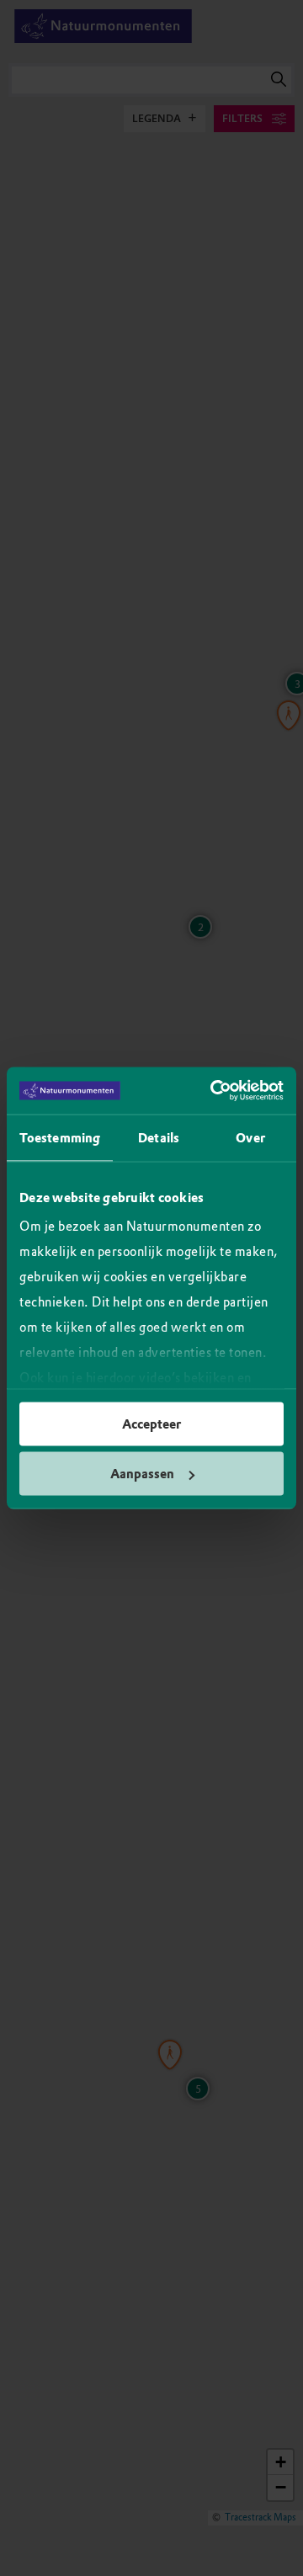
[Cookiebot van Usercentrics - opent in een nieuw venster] (214, 1091)
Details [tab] (159, 1137)
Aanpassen (142, 1474)
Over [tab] (250, 1137)
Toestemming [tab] (60, 1137)
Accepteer (151, 1424)
